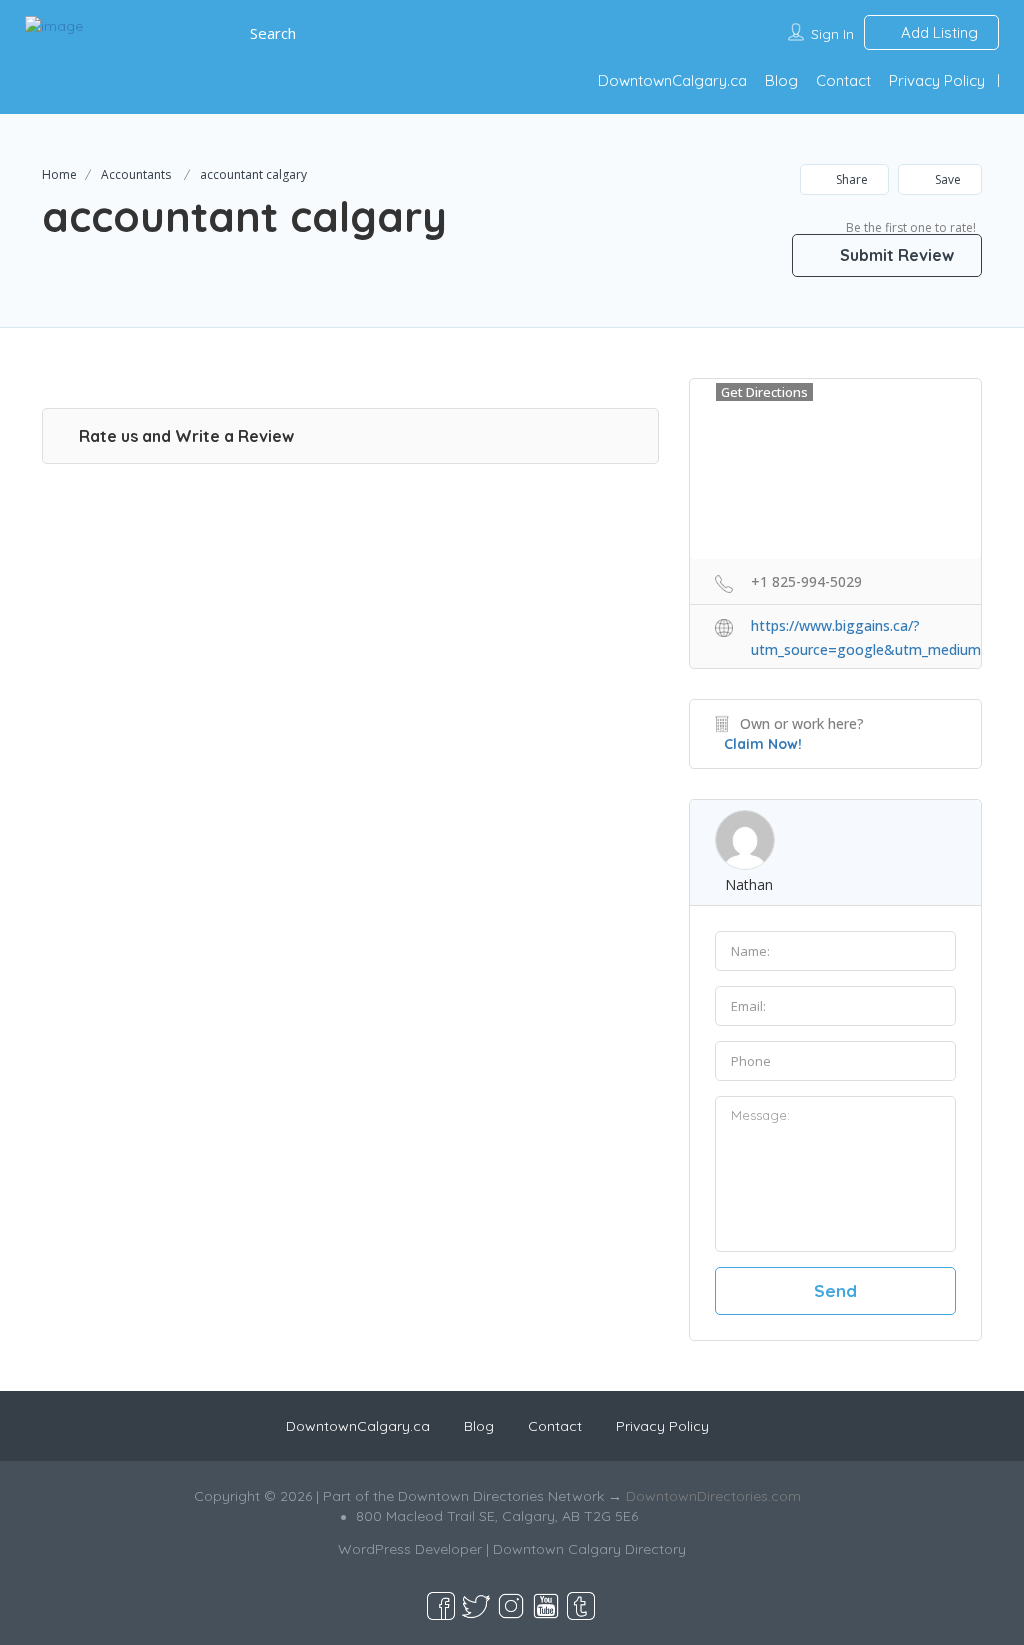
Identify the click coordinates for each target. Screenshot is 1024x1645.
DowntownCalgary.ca (672, 80)
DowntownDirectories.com (713, 1496)
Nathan (749, 884)
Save (946, 179)
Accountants (136, 174)
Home (59, 174)
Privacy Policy (937, 80)
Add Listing (937, 32)
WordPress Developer (410, 1549)
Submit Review (895, 255)
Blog (781, 80)
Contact (843, 80)
